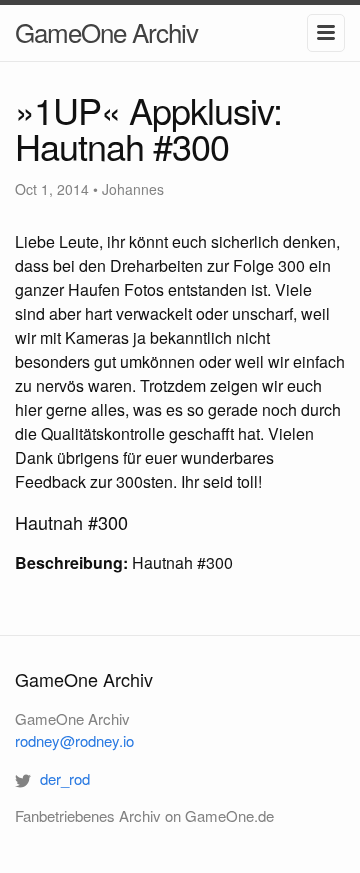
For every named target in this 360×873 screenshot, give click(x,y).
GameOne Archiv (106, 31)
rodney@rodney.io (74, 740)
